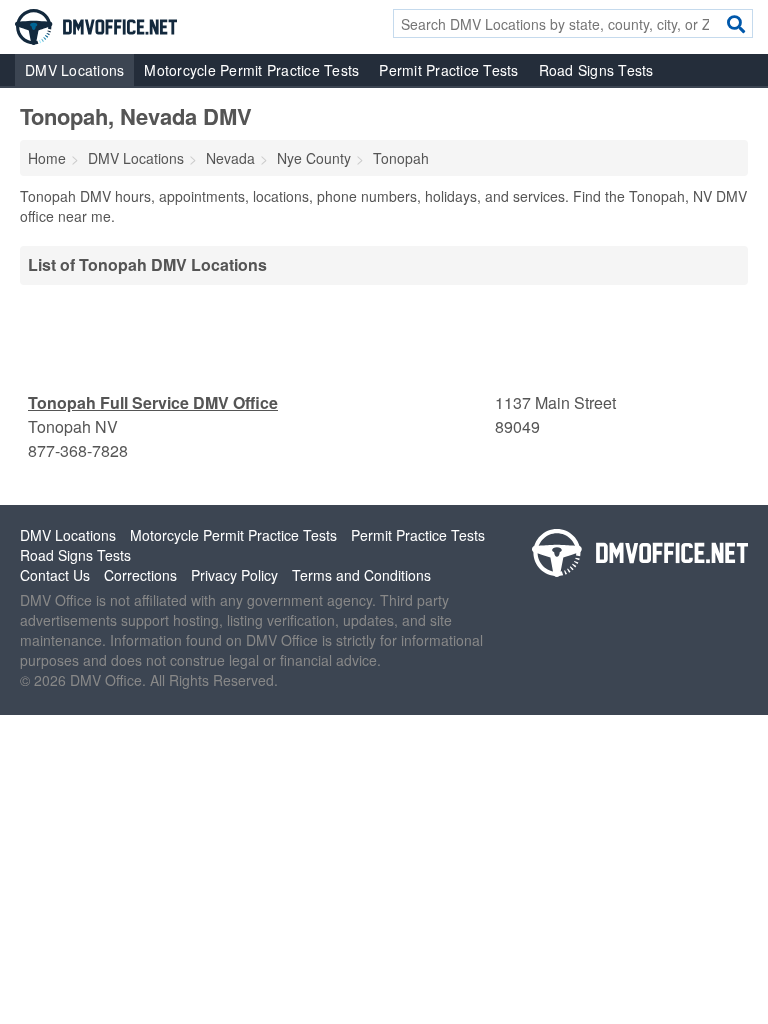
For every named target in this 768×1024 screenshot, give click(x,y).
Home (47, 158)
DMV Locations (74, 70)
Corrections (140, 575)
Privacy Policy (234, 575)
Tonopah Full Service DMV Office (153, 402)
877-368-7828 (78, 450)
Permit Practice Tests (448, 70)
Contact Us (55, 575)
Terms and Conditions (361, 575)
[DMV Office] (96, 25)
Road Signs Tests (596, 70)
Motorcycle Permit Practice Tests (251, 70)
